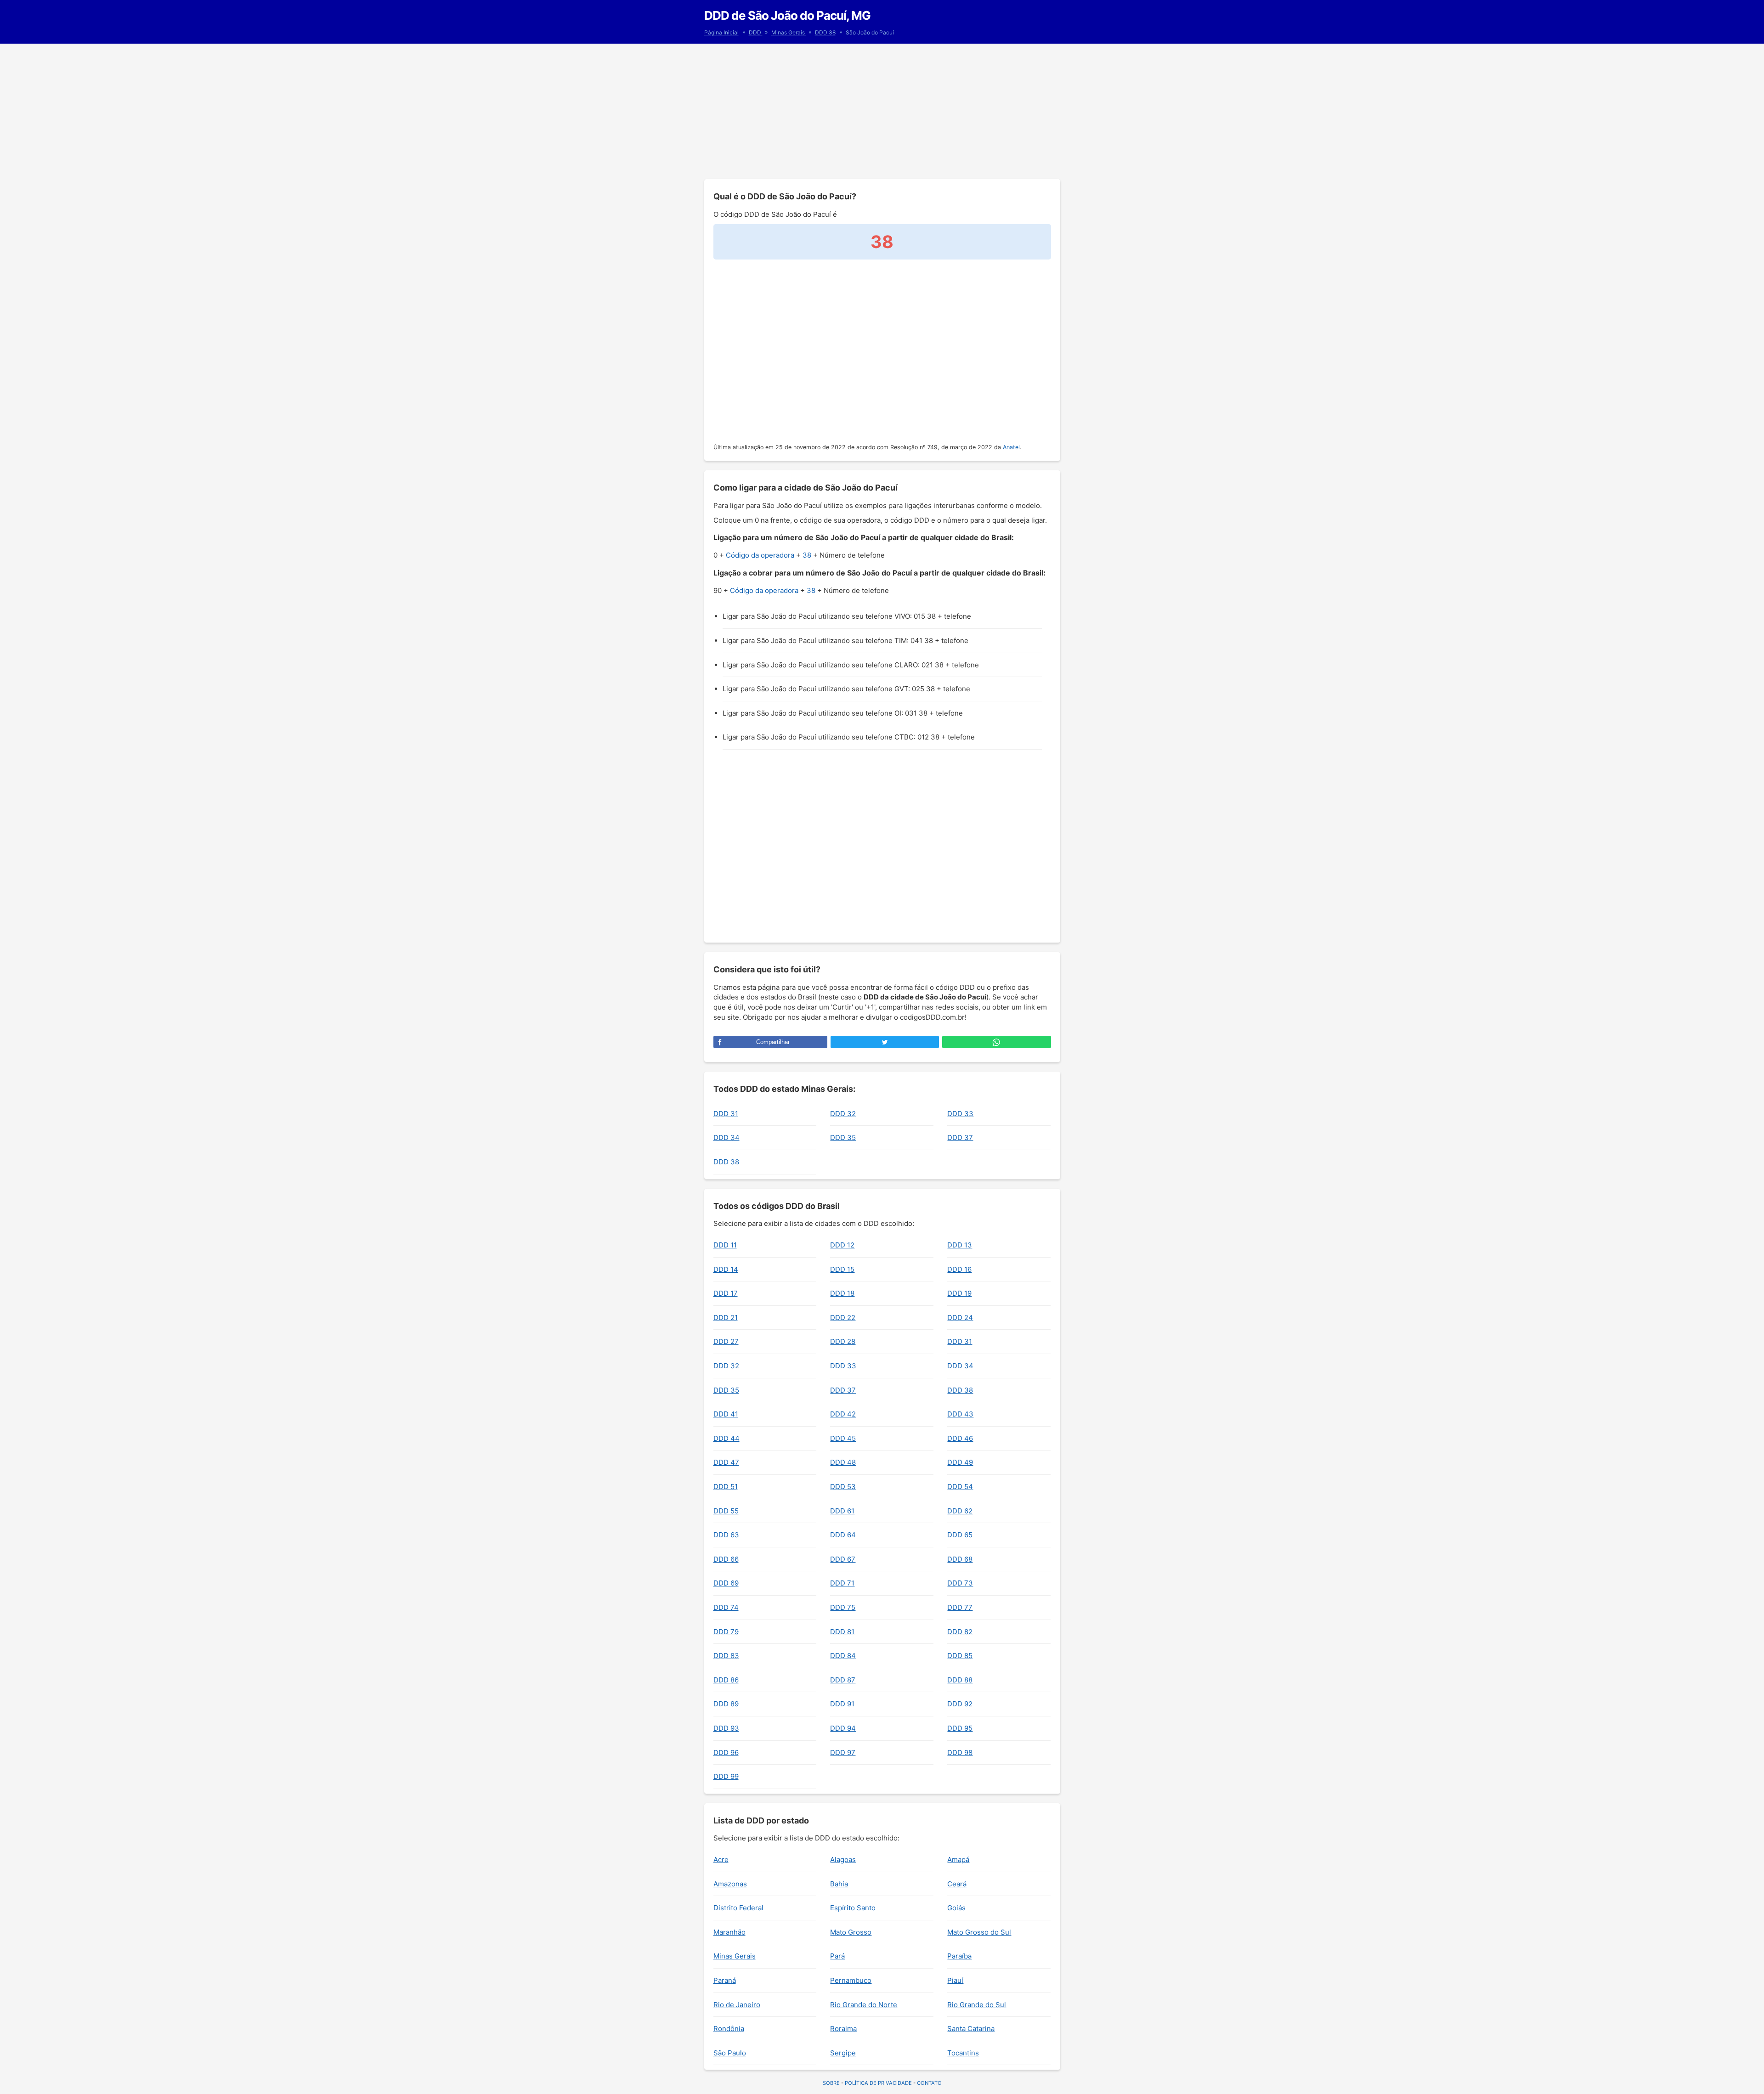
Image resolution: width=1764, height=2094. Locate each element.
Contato (929, 2083)
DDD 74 (726, 1607)
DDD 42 (843, 1414)
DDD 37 (960, 1137)
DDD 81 (842, 1632)
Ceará (957, 1884)
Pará (837, 1956)
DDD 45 (843, 1438)
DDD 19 (959, 1293)
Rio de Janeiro (737, 2005)
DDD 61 (842, 1511)
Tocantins (963, 2053)
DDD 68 (960, 1559)
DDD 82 (960, 1632)
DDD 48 (843, 1462)
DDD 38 (825, 32)
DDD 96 (726, 1753)
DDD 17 (726, 1293)
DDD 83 (726, 1656)
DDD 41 (726, 1414)
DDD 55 (726, 1511)
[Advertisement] (882, 110)
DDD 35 (843, 1137)
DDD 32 (843, 1114)
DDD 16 (959, 1269)
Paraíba (959, 1956)
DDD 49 (960, 1462)
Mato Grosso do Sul (979, 1932)
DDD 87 (843, 1680)
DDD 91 (842, 1704)
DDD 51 (726, 1487)
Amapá (958, 1860)
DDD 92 (960, 1704)
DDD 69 (726, 1583)
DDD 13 (960, 1245)
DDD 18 (842, 1293)
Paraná (725, 1980)
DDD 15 (842, 1269)
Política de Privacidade (878, 2083)
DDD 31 (726, 1114)
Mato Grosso (851, 1932)
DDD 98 (960, 1753)
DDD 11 (725, 1245)
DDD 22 (843, 1318)
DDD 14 (726, 1269)
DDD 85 (960, 1656)
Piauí (955, 1980)
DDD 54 (960, 1487)
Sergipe (843, 2053)
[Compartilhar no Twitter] (885, 1042)
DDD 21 (726, 1318)
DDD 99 (726, 1776)
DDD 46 (960, 1438)
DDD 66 (726, 1559)
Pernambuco (851, 1980)
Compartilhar (773, 1042)
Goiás (956, 1908)
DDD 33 (960, 1114)
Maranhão (729, 1932)
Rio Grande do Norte (864, 2005)
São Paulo (730, 2053)
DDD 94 (843, 1728)
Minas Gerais (789, 32)
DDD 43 (960, 1414)
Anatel (1011, 447)
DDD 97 (843, 1753)
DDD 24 (960, 1318)
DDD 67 (843, 1559)
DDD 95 (960, 1728)
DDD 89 (726, 1704)
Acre (721, 1860)
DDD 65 (960, 1535)
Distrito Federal (738, 1908)
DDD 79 (726, 1632)
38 (807, 555)
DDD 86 (726, 1680)
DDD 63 (726, 1535)
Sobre (831, 2083)
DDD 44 (727, 1438)
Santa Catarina (971, 2029)
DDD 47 (726, 1462)
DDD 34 (727, 1137)
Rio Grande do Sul (977, 2005)
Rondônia (729, 2029)
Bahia (839, 1884)
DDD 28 (843, 1341)
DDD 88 (960, 1680)
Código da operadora (760, 555)
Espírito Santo (853, 1908)
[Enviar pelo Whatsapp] (996, 1042)
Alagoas (843, 1860)
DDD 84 (843, 1656)
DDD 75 (843, 1607)
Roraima (843, 2029)
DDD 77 (960, 1607)
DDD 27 (726, 1341)
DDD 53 (843, 1487)
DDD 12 (842, 1245)
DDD (756, 32)
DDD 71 (842, 1583)
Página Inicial (721, 32)
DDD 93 (726, 1728)
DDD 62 (960, 1511)
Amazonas (730, 1884)
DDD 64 (843, 1535)
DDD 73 (960, 1583)
